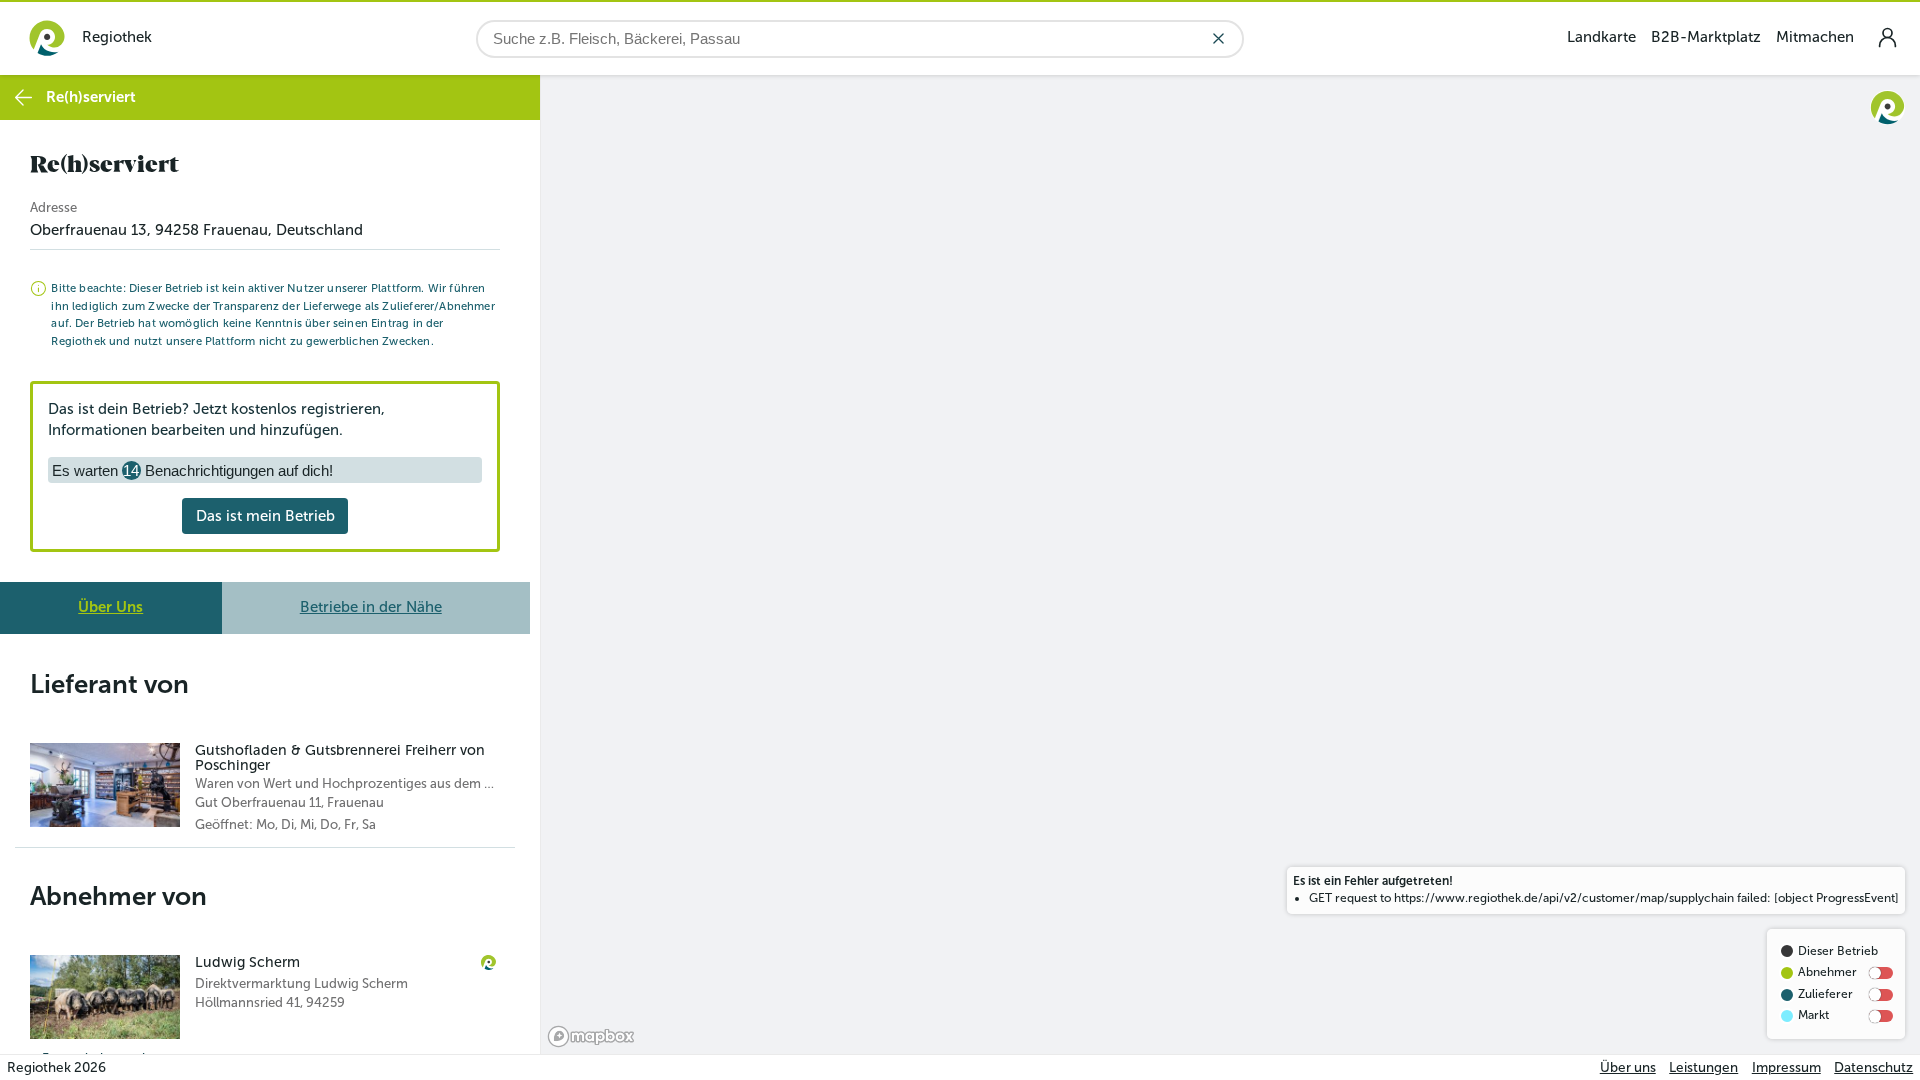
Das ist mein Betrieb (265, 516)
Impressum (1786, 1067)
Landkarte (1601, 37)
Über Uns (110, 607)
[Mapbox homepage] (591, 1036)
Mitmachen (1815, 37)
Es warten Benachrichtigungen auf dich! (192, 470)
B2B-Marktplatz (1706, 37)
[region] (1230, 564)
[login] (1887, 37)
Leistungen (1703, 1067)
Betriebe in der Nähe (371, 607)
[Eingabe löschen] (1218, 38)
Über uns (1628, 1067)
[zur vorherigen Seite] (23, 97)
